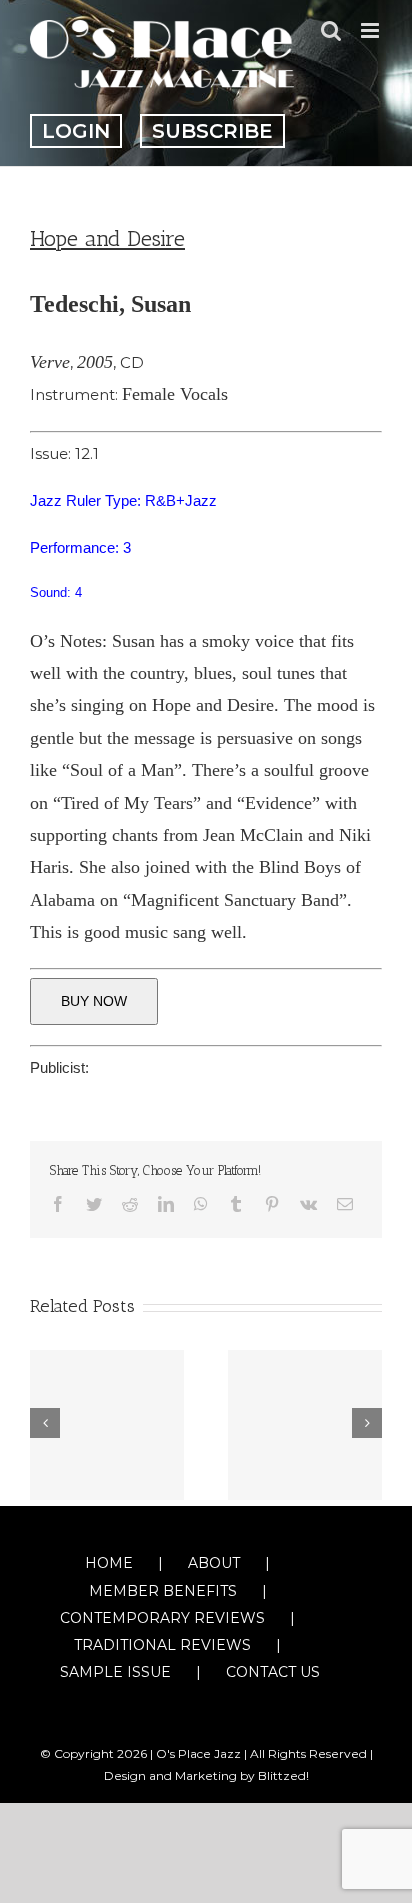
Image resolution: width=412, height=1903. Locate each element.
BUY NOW (94, 1001)
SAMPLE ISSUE (115, 1672)
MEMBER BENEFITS (163, 1591)
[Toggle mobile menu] (371, 30)
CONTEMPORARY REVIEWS (162, 1618)
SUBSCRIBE (212, 131)
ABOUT (214, 1563)
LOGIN (76, 131)
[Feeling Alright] (305, 1425)
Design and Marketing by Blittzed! (206, 1775)
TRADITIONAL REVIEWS (162, 1645)
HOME (109, 1563)
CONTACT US (273, 1672)
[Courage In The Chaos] (107, 1425)
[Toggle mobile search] (331, 30)
